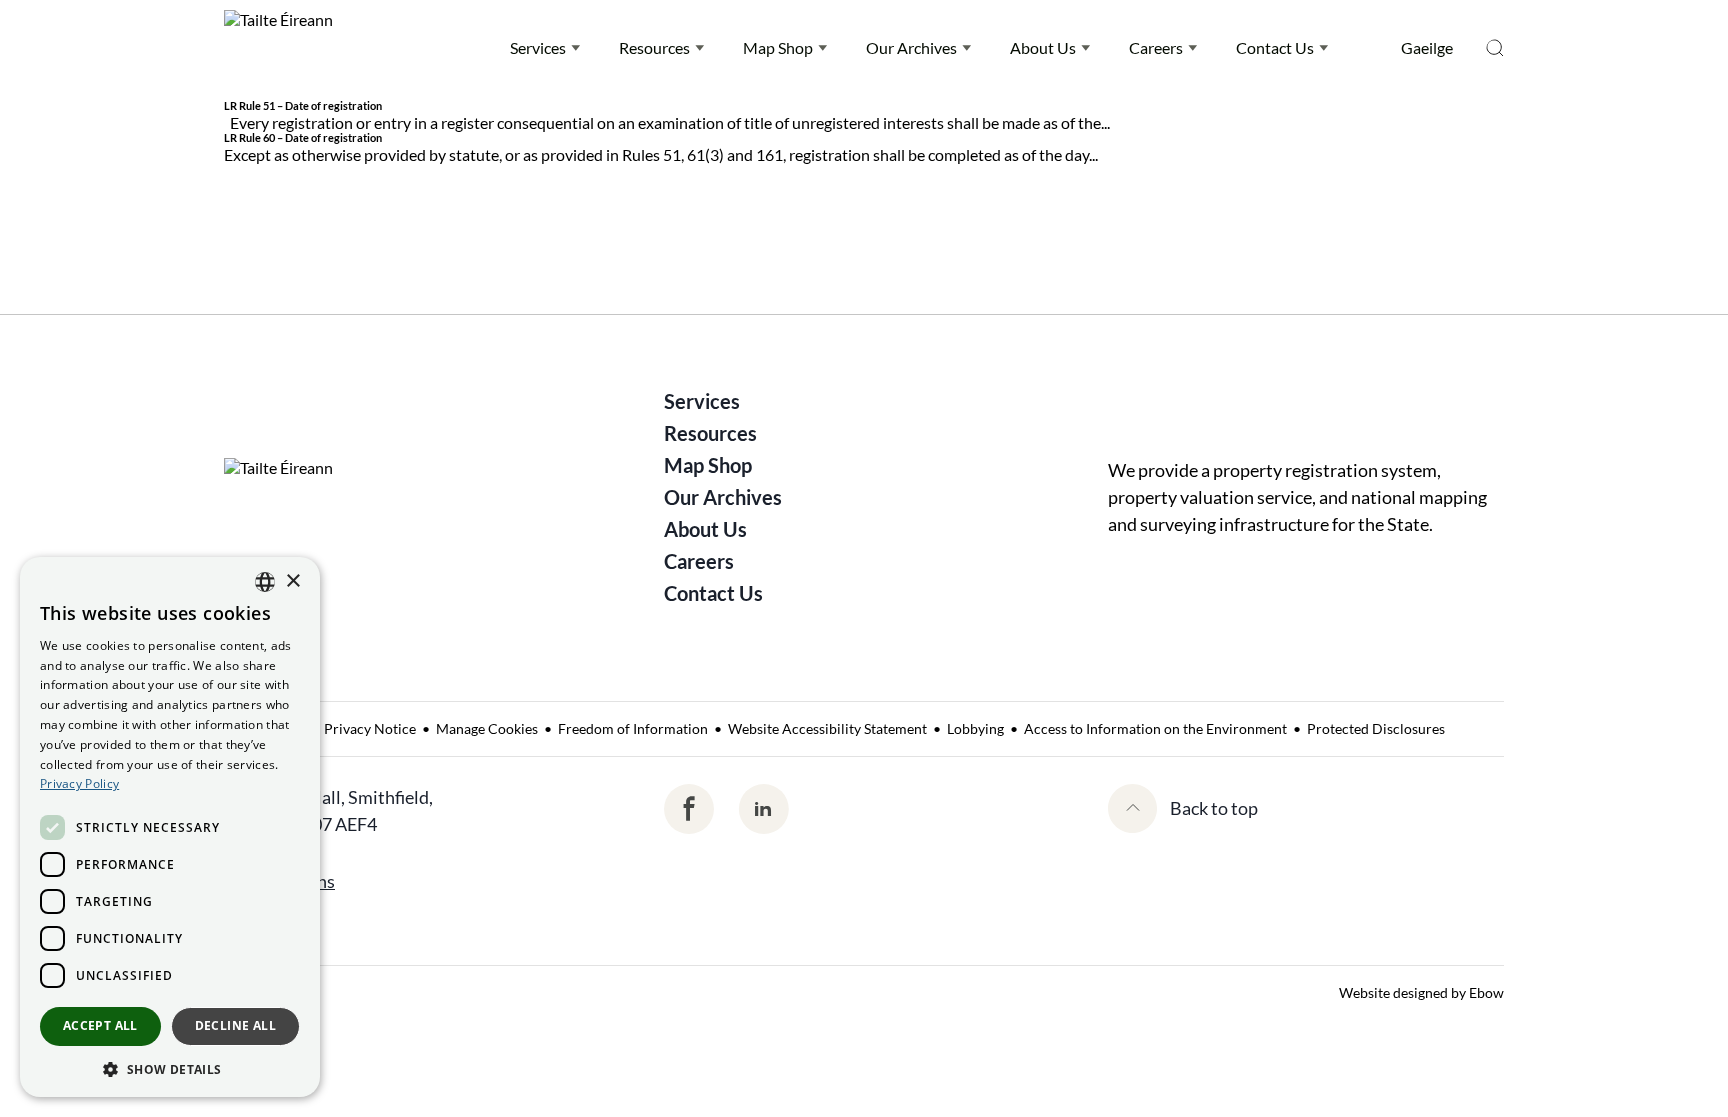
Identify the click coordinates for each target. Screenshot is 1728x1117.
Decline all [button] (235, 1025)
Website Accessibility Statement (827, 728)
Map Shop (778, 47)
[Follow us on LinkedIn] (763, 809)
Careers (1156, 47)
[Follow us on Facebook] (689, 809)
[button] (170, 1068)
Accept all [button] (100, 1025)
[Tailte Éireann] (278, 48)
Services (538, 47)
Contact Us (1275, 47)
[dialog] (170, 827)
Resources (654, 47)
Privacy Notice (370, 728)
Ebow (1486, 992)
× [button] (292, 581)
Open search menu (1495, 48)
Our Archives (911, 47)
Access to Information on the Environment (1155, 728)
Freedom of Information (633, 728)
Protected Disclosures (1376, 728)
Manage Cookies (487, 728)
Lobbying (975, 728)
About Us (1043, 47)
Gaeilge (1427, 47)
